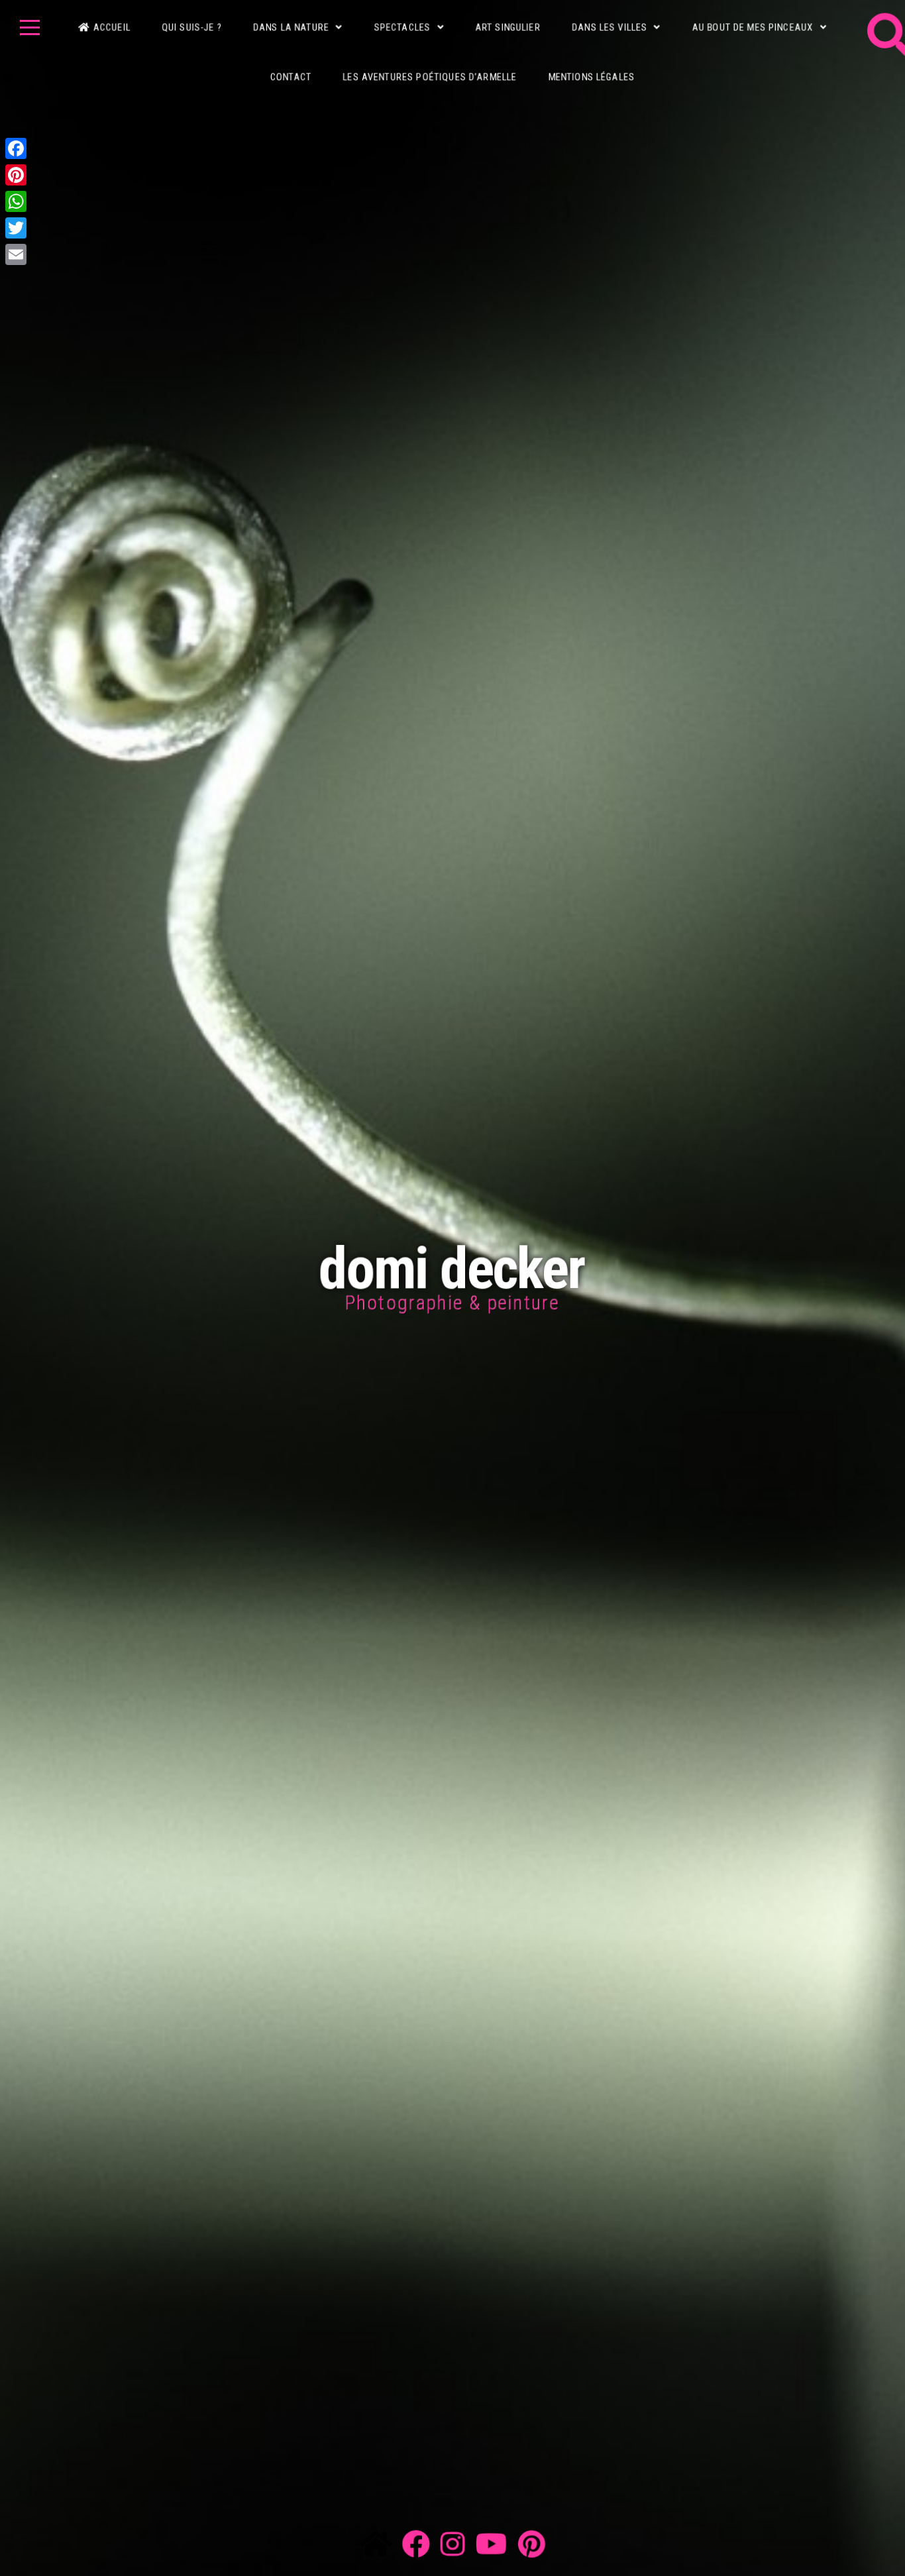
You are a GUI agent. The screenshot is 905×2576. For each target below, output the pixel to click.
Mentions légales (594, 60)
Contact (289, 60)
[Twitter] (16, 228)
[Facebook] (16, 148)
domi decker (452, 1268)
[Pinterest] (16, 175)
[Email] (16, 254)
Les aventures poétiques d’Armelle (429, 60)
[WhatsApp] (16, 201)
